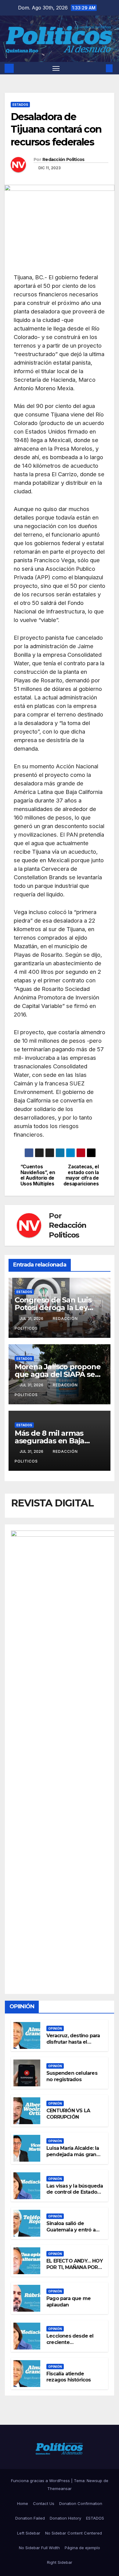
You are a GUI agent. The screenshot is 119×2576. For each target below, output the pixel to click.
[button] (100, 68)
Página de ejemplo (82, 2548)
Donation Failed (30, 2518)
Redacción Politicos (63, 159)
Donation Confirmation (81, 2503)
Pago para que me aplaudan (69, 2302)
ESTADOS (20, 105)
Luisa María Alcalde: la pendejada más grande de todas (75, 2154)
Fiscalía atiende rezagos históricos (69, 2377)
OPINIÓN (55, 2028)
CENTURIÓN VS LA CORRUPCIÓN (68, 2114)
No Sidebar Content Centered (74, 2533)
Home (23, 2503)
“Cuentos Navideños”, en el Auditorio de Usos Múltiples (38, 1175)
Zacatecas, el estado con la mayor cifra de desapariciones (81, 1175)
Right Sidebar (60, 2562)
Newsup (94, 2481)
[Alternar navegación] (56, 68)
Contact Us (44, 2503)
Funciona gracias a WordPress (41, 2481)
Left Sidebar (29, 2533)
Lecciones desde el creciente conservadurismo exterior (70, 2345)
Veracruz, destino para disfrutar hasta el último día (73, 2042)
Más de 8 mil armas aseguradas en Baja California (49, 1441)
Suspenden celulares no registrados (72, 2076)
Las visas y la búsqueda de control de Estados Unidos (75, 2192)
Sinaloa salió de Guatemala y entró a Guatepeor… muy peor (74, 2230)
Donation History (65, 2518)
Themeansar (60, 2488)
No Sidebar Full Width (39, 2548)
